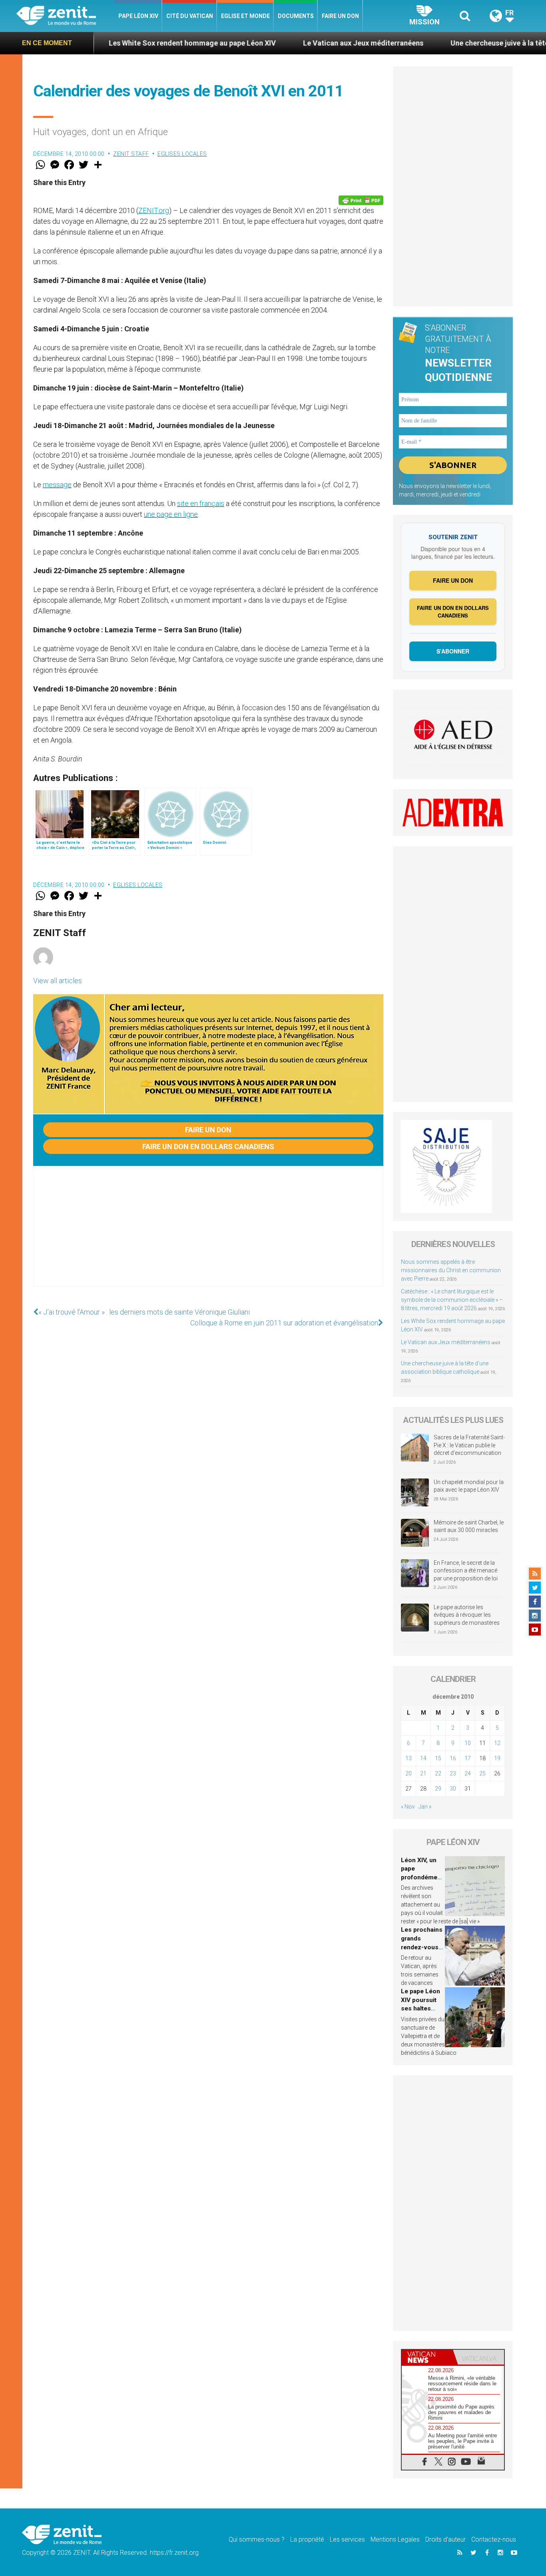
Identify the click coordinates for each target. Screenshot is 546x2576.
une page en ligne (171, 514)
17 (468, 1758)
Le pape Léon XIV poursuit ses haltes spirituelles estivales (420, 2008)
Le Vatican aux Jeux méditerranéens (282, 43)
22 (438, 1773)
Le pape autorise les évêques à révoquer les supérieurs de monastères (467, 1615)
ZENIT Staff (131, 154)
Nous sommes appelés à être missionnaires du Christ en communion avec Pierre (451, 1270)
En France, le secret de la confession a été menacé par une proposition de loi (466, 1571)
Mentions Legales (395, 2539)
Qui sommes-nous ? (257, 2539)
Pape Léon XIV (138, 16)
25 (482, 1773)
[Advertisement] (208, 1234)
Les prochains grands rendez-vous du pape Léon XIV (422, 1947)
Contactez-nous (494, 2539)
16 (453, 1758)
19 (497, 1758)
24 (468, 1773)
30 (453, 1789)
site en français (201, 503)
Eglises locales (182, 154)
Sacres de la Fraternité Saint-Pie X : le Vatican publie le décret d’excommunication (469, 1445)
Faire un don (340, 16)
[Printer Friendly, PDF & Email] (361, 200)
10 (468, 1743)
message (57, 485)
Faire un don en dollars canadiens (208, 1147)
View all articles (58, 981)
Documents (296, 16)
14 (423, 1758)
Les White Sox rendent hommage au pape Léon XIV (111, 43)
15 (438, 1758)
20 (409, 1773)
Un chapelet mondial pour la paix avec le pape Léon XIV (469, 1486)
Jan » (425, 1807)
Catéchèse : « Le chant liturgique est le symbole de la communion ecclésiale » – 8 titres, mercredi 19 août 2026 (452, 1300)
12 (497, 1743)
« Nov (408, 1807)
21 (423, 1773)
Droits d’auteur (445, 2539)
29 (438, 1789)
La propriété (307, 2539)
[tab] (427, 2357)
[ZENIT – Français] (65, 16)
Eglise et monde (245, 16)
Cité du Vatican (190, 16)
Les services (347, 2539)
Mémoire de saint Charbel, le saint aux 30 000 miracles (469, 1526)
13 (409, 1758)
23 (453, 1773)
